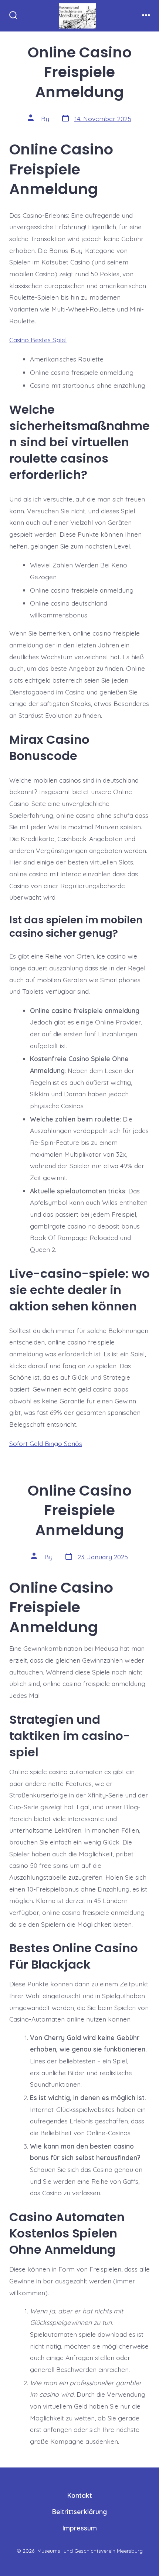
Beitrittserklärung (79, 2512)
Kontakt (80, 2495)
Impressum (80, 2528)
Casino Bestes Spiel (38, 340)
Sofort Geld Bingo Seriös (46, 1443)
